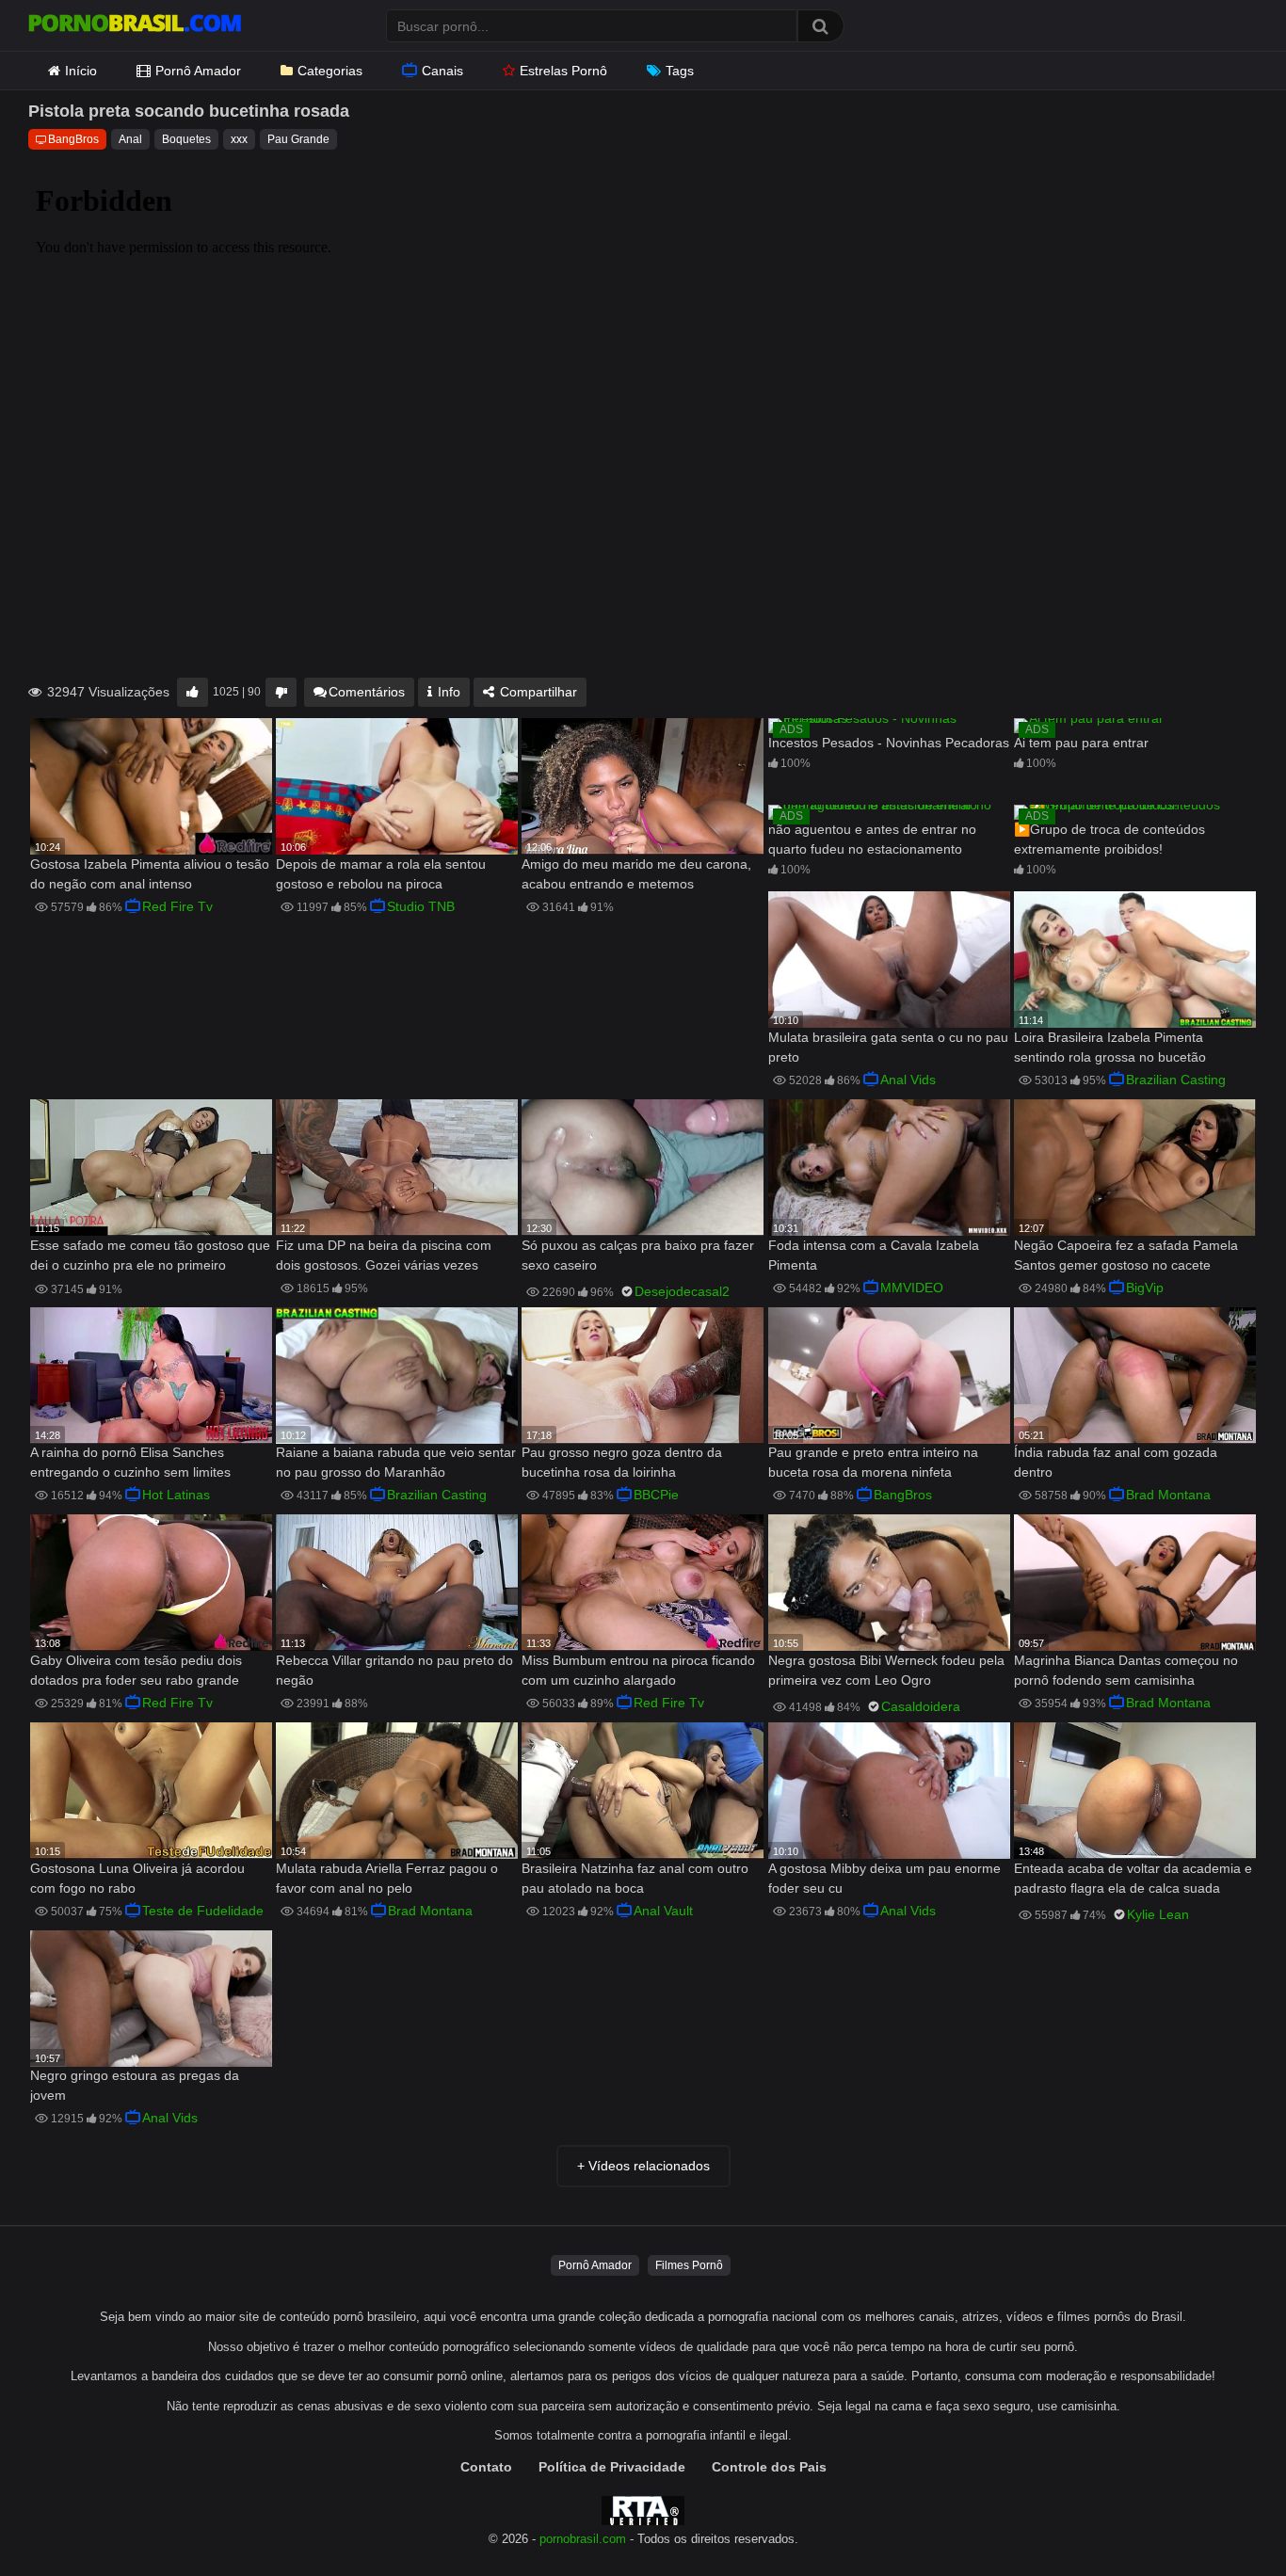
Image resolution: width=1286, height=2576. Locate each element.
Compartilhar (537, 692)
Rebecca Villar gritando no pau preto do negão (394, 1670)
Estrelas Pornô (563, 71)
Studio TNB (421, 906)
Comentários (367, 692)
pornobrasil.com (583, 2539)
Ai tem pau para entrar (1081, 743)
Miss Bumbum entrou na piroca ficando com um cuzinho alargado (638, 1670)
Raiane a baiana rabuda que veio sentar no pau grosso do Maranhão (396, 1462)
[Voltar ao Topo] (1223, 2519)
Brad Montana (1168, 1495)
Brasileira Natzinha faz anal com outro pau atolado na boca (635, 1878)
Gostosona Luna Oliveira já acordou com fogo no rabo (137, 1878)
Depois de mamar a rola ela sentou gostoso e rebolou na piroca (381, 874)
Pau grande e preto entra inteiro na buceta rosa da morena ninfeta (873, 1462)
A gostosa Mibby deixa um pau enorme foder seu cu (884, 1878)
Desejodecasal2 (682, 1291)
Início (81, 71)
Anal (130, 139)
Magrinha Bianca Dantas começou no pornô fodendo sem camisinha (1126, 1670)
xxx (239, 139)
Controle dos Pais (769, 2467)
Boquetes (186, 139)
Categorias (330, 71)
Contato (486, 2467)
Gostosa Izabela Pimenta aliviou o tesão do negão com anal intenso (150, 874)
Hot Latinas (176, 1495)
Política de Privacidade (612, 2467)
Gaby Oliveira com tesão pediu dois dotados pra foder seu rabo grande (136, 1670)
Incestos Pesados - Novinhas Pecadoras (889, 743)
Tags (680, 71)
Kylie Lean (1158, 1914)
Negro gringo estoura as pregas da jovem (135, 2085)
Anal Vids (908, 1080)
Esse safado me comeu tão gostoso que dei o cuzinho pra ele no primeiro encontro (150, 1257)
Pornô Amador (198, 71)
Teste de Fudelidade (203, 1911)
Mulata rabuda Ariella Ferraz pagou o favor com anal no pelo (387, 1878)
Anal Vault (663, 1911)
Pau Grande (298, 139)
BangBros (73, 139)
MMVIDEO (912, 1288)
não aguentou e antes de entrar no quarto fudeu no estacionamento (872, 839)
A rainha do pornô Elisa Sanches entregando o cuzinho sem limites (130, 1462)
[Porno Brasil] (135, 25)
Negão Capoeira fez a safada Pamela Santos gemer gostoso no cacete (1126, 1255)
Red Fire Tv (177, 906)
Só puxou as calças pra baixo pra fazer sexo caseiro (638, 1255)
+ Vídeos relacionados (643, 2166)
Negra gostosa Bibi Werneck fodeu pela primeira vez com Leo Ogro (886, 1670)
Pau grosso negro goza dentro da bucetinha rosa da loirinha (622, 1462)
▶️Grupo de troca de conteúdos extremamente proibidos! (1109, 839)
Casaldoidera (921, 1706)
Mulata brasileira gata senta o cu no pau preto (888, 1047)
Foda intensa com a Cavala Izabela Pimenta (874, 1255)
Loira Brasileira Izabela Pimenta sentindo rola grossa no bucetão (1110, 1047)
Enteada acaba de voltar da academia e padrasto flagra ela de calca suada (1133, 1878)
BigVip (1145, 1288)
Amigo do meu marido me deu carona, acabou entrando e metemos (636, 874)
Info (447, 692)
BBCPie (656, 1495)
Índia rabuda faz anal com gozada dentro (1116, 1462)
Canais (442, 71)
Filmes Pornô (689, 2265)
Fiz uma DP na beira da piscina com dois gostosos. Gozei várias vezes (384, 1255)
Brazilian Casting (1176, 1080)
